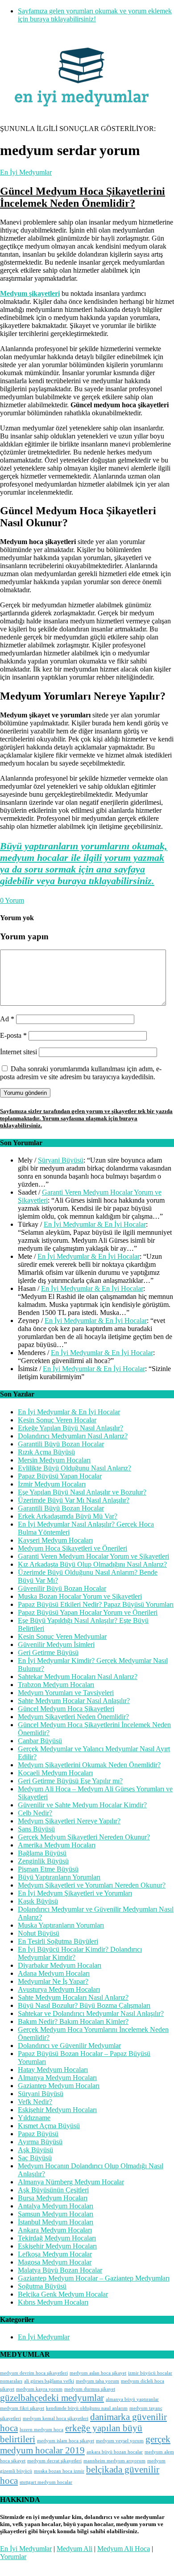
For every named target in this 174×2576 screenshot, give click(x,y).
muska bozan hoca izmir (59, 2471)
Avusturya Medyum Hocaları (59, 1989)
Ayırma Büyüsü (40, 2142)
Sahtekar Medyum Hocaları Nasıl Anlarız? (78, 1677)
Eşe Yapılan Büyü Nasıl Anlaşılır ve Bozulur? (82, 1492)
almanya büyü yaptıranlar (132, 2399)
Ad (7, 1019)
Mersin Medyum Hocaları (54, 1460)
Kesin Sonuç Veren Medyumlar (62, 1636)
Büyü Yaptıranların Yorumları (59, 1877)
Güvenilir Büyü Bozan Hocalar (62, 1588)
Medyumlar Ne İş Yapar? (53, 1981)
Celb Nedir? (35, 1813)
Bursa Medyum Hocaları (53, 2198)
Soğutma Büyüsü (42, 2286)
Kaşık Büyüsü (38, 1901)
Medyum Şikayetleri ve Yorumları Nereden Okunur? (92, 1885)
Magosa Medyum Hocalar (55, 2262)
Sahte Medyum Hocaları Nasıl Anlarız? (73, 1997)
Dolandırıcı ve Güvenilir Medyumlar (69, 2046)
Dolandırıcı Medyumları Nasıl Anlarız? (73, 1436)
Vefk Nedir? (35, 2102)
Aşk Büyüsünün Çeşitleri (53, 2190)
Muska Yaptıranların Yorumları (61, 1925)
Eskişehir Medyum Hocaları (57, 2110)
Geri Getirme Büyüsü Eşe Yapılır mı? (70, 1781)
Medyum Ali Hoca (124, 2549)
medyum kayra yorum (39, 2389)
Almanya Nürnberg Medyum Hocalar (71, 2182)
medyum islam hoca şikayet (66, 2441)
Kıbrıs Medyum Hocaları (53, 2302)
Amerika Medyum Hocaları (57, 1845)
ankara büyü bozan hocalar (115, 2452)
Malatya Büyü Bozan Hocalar (60, 2270)
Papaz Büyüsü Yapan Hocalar (60, 1476)
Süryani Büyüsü (61, 1160)
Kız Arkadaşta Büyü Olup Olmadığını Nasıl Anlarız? (92, 1564)
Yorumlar (13, 2557)
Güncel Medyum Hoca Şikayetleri (66, 1709)
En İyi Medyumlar (26, 172)
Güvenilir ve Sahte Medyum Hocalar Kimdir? (82, 1805)
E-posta (13, 1035)
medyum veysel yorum (120, 2441)
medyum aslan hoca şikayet (98, 2373)
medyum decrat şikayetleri (54, 2461)
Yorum (12, 900)
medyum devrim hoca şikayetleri (34, 2373)
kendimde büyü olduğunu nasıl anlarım (87, 2408)
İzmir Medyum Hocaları (52, 1484)
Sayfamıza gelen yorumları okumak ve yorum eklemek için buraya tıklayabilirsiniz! (95, 15)
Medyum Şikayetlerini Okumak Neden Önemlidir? (89, 1765)
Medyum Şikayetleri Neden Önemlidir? (73, 1717)
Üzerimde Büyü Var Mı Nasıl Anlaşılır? (74, 1500)
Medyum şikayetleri (30, 293)
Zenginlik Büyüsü (43, 1861)
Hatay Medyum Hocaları (53, 2070)
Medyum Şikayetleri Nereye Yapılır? (69, 1821)
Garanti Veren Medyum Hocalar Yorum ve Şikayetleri (93, 1556)
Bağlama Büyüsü (42, 1853)
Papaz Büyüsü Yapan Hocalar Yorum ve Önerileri (88, 1612)
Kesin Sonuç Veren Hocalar (57, 1420)
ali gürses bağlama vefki (49, 2381)
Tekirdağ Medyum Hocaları (57, 2238)
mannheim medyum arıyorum (114, 2461)
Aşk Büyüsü (35, 2150)
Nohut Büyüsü (39, 1933)
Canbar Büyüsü (40, 1741)
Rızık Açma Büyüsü (46, 1452)
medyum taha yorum (97, 2381)
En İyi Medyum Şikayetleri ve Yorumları (75, 1893)
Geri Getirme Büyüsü (48, 1652)
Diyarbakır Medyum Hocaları (60, 1965)
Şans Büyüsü (36, 1829)
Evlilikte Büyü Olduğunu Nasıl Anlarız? (75, 1468)
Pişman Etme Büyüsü (48, 1869)
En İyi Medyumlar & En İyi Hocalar (95, 1224)
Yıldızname (34, 2118)
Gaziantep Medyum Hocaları (59, 2086)
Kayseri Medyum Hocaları (55, 1540)
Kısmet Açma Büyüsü (49, 2126)
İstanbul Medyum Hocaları (56, 2222)
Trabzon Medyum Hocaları (56, 1685)
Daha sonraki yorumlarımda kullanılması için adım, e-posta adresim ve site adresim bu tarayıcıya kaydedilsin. (81, 1073)
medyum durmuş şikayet (90, 2389)
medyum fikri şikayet (22, 2408)
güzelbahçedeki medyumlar (52, 2398)
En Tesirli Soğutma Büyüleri (58, 1941)
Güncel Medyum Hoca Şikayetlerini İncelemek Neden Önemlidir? (83, 197)
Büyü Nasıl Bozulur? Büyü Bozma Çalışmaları (84, 2005)
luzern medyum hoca (41, 2430)
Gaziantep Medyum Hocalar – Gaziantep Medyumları (94, 2278)
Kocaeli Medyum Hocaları (55, 1773)
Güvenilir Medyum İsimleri (56, 1644)
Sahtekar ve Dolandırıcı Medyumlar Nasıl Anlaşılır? (91, 2013)
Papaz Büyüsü (38, 2134)
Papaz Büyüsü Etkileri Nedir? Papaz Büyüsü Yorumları (96, 1604)
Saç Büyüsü (35, 2158)
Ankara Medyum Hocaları (55, 2230)
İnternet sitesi (19, 1052)
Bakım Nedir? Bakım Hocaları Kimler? (73, 2021)
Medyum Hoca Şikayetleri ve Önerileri (72, 1548)
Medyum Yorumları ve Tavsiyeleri (66, 1693)
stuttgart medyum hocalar (46, 2482)
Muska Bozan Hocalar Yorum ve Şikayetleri (80, 1596)
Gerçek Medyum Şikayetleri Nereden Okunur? (84, 1837)
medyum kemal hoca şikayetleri (56, 2418)
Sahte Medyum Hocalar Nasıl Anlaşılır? (74, 1701)
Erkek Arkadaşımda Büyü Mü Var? (68, 1516)
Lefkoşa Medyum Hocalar (55, 2254)
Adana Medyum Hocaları (54, 1973)
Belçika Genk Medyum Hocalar (63, 2294)
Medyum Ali (75, 2549)
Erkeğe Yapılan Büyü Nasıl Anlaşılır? (70, 1428)
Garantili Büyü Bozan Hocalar (61, 1444)
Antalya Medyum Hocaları (56, 2206)
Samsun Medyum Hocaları (56, 2214)
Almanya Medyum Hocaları (57, 2078)
